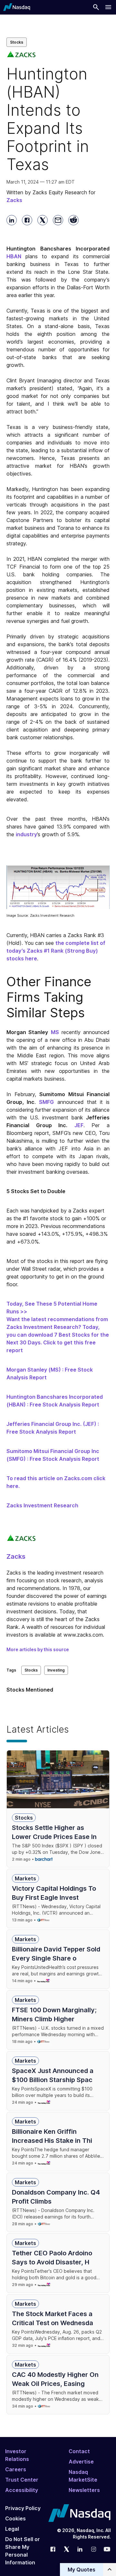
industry (26, 834)
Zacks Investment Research (42, 1505)
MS (55, 1032)
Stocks (17, 42)
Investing (56, 1670)
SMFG (46, 1102)
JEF (79, 1125)
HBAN (14, 256)
